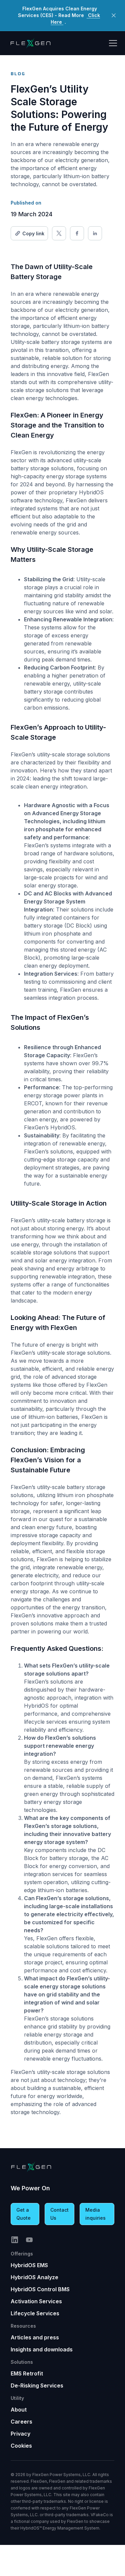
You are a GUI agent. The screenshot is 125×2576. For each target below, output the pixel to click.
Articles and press (35, 2337)
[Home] (30, 43)
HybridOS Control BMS (40, 2289)
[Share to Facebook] (77, 233)
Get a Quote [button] (23, 2214)
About (19, 2410)
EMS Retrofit (27, 2373)
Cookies (21, 2446)
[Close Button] (114, 15)
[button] (29, 233)
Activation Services (36, 2301)
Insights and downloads (42, 2349)
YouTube (29, 2240)
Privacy (20, 2434)
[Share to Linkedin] (95, 233)
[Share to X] (59, 233)
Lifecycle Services (35, 2313)
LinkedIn (15, 2240)
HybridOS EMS (29, 2265)
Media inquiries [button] (95, 2214)
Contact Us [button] (59, 2214)
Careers (21, 2422)
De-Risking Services (37, 2385)
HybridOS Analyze (34, 2277)
